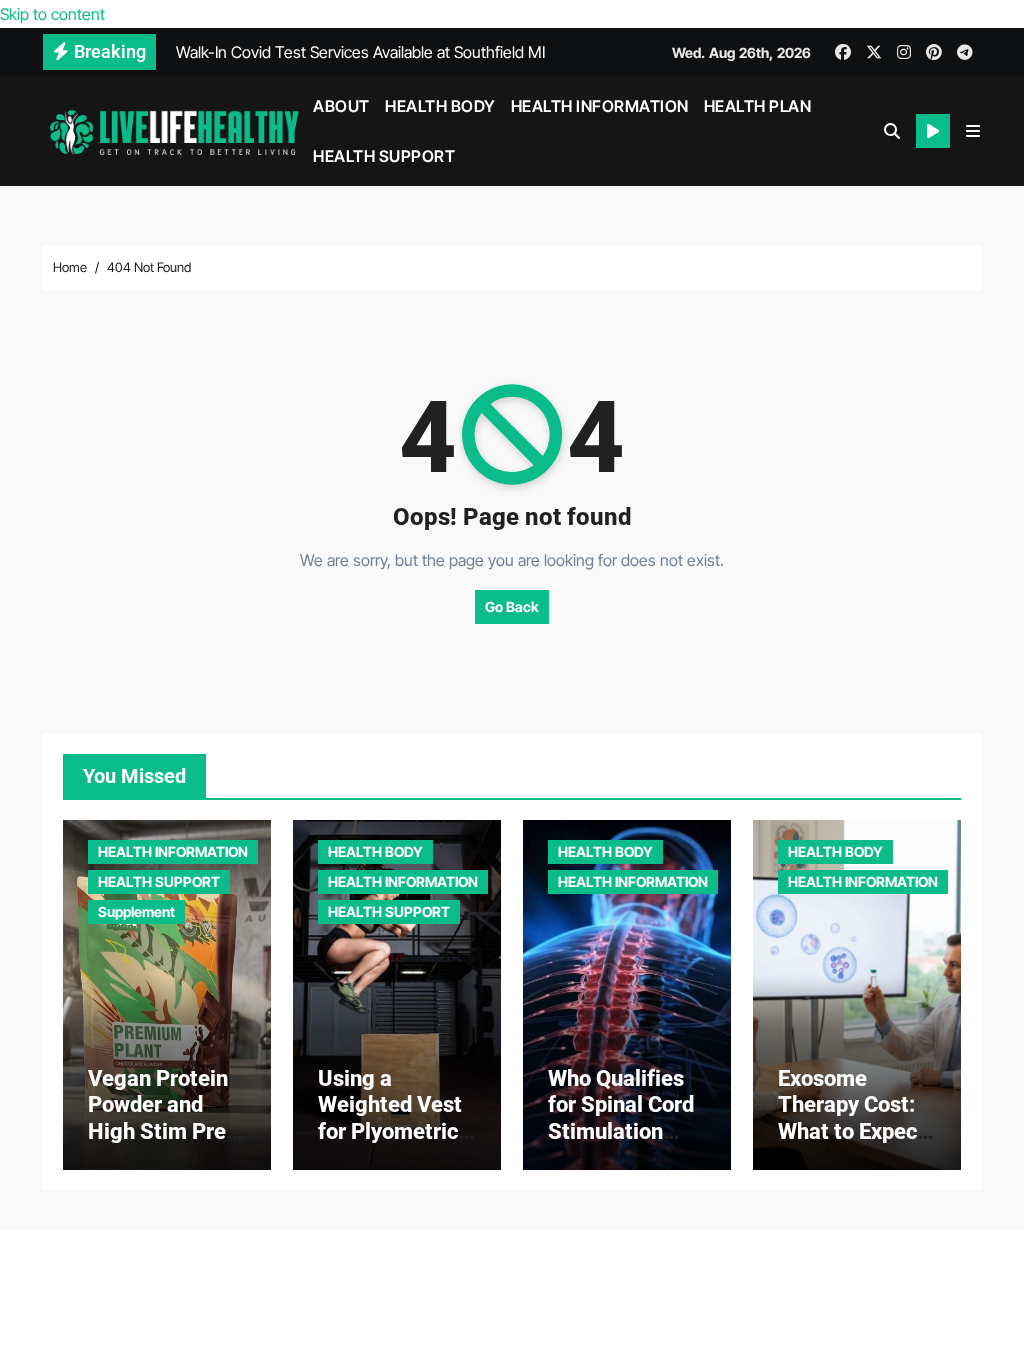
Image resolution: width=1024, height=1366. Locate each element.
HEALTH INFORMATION (600, 106)
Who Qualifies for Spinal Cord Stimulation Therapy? (621, 1118)
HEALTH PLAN (758, 106)
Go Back (512, 606)
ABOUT (341, 106)
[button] (973, 131)
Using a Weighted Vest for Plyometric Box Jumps (390, 1118)
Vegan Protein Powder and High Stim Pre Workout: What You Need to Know (160, 1144)
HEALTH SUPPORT (384, 156)
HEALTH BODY (440, 106)
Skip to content (52, 14)
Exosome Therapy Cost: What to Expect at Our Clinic (851, 1118)
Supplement (136, 911)
